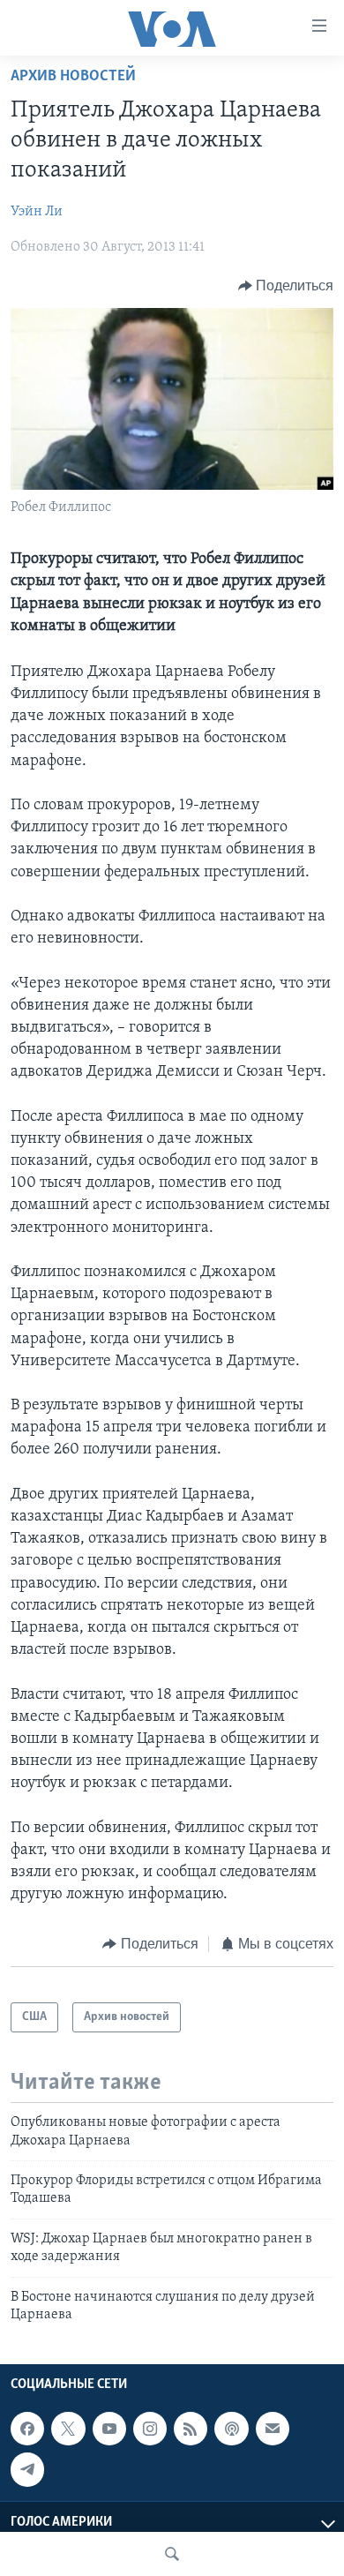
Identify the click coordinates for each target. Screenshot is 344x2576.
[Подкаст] (231, 2429)
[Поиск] (172, 2554)
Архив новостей (73, 77)
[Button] (286, 286)
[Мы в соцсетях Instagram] (150, 2429)
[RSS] (191, 2429)
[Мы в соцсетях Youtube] (109, 2429)
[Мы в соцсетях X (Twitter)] (68, 2429)
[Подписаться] (273, 2429)
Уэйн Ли (37, 212)
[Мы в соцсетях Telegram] (27, 2470)
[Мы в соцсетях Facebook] (27, 2429)
